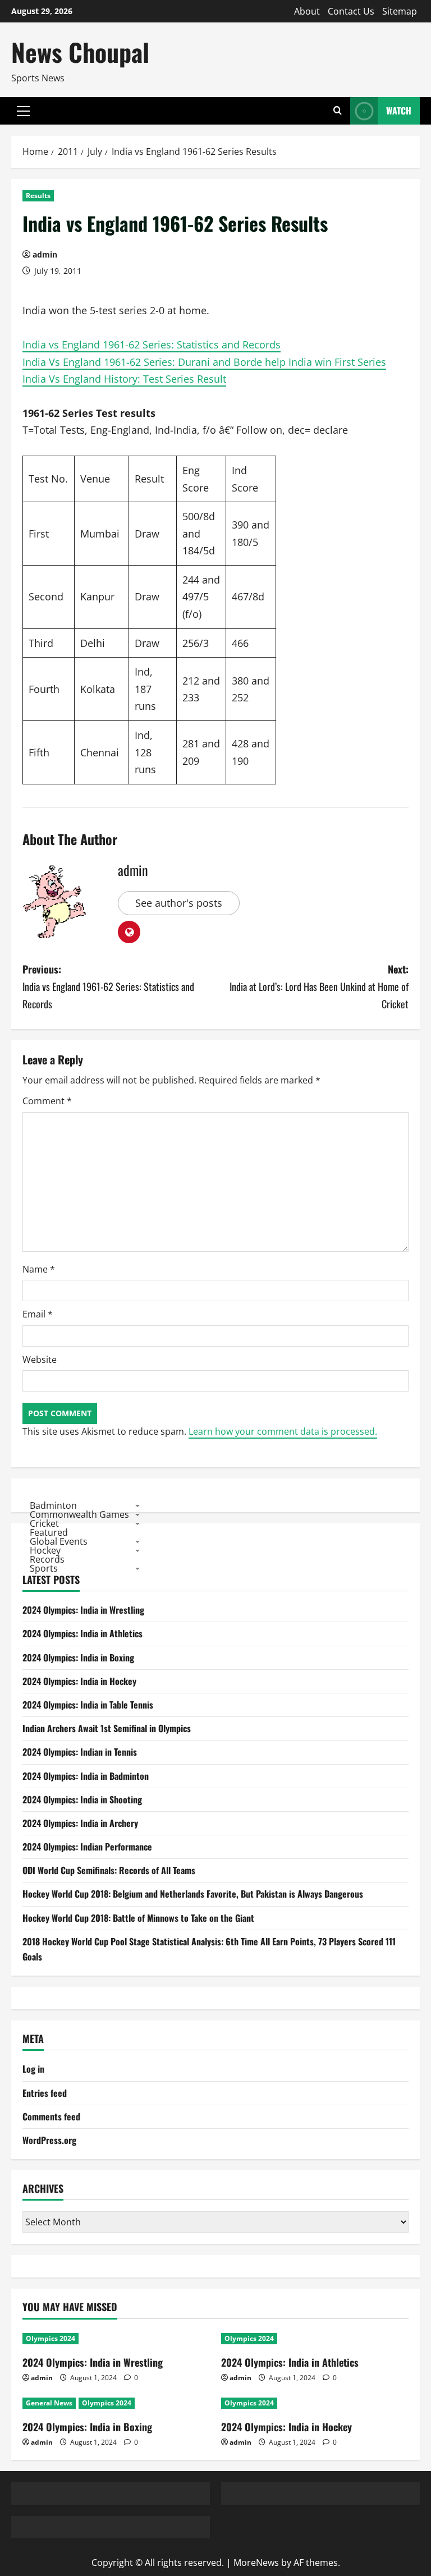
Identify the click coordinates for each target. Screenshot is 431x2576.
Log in (33, 2069)
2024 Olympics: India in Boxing (78, 1657)
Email (38, 1314)
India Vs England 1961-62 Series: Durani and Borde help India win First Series (204, 362)
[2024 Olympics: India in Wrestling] (116, 2339)
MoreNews (256, 2563)
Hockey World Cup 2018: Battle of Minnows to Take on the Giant (138, 1918)
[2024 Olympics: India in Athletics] (315, 2339)
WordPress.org (49, 2140)
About (307, 11)
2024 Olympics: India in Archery (80, 1823)
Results (38, 196)
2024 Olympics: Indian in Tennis (80, 1752)
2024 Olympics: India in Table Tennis (88, 1705)
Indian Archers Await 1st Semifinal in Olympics (107, 1728)
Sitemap (400, 11)
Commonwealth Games (79, 1514)
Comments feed (51, 2116)
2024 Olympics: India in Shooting (82, 1799)
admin (45, 254)
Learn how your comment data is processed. (283, 1431)
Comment (47, 1101)
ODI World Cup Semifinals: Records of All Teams (109, 1870)
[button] (23, 111)
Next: (319, 986)
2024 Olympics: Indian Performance (87, 1847)
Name (39, 1269)
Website (40, 1360)
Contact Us (351, 11)
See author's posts (179, 903)
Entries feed (45, 2093)
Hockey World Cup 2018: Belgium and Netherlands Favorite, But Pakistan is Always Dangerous (193, 1894)
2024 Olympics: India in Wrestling (83, 1610)
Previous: (108, 986)
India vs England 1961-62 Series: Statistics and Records (152, 345)
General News (49, 2403)
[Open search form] (338, 111)
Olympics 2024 (51, 2338)
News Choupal (80, 52)
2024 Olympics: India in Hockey (79, 1681)
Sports (44, 1568)
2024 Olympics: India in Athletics (82, 1633)
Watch (399, 111)
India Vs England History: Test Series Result (124, 379)
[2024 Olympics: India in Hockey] (315, 2403)
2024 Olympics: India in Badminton (86, 1776)
